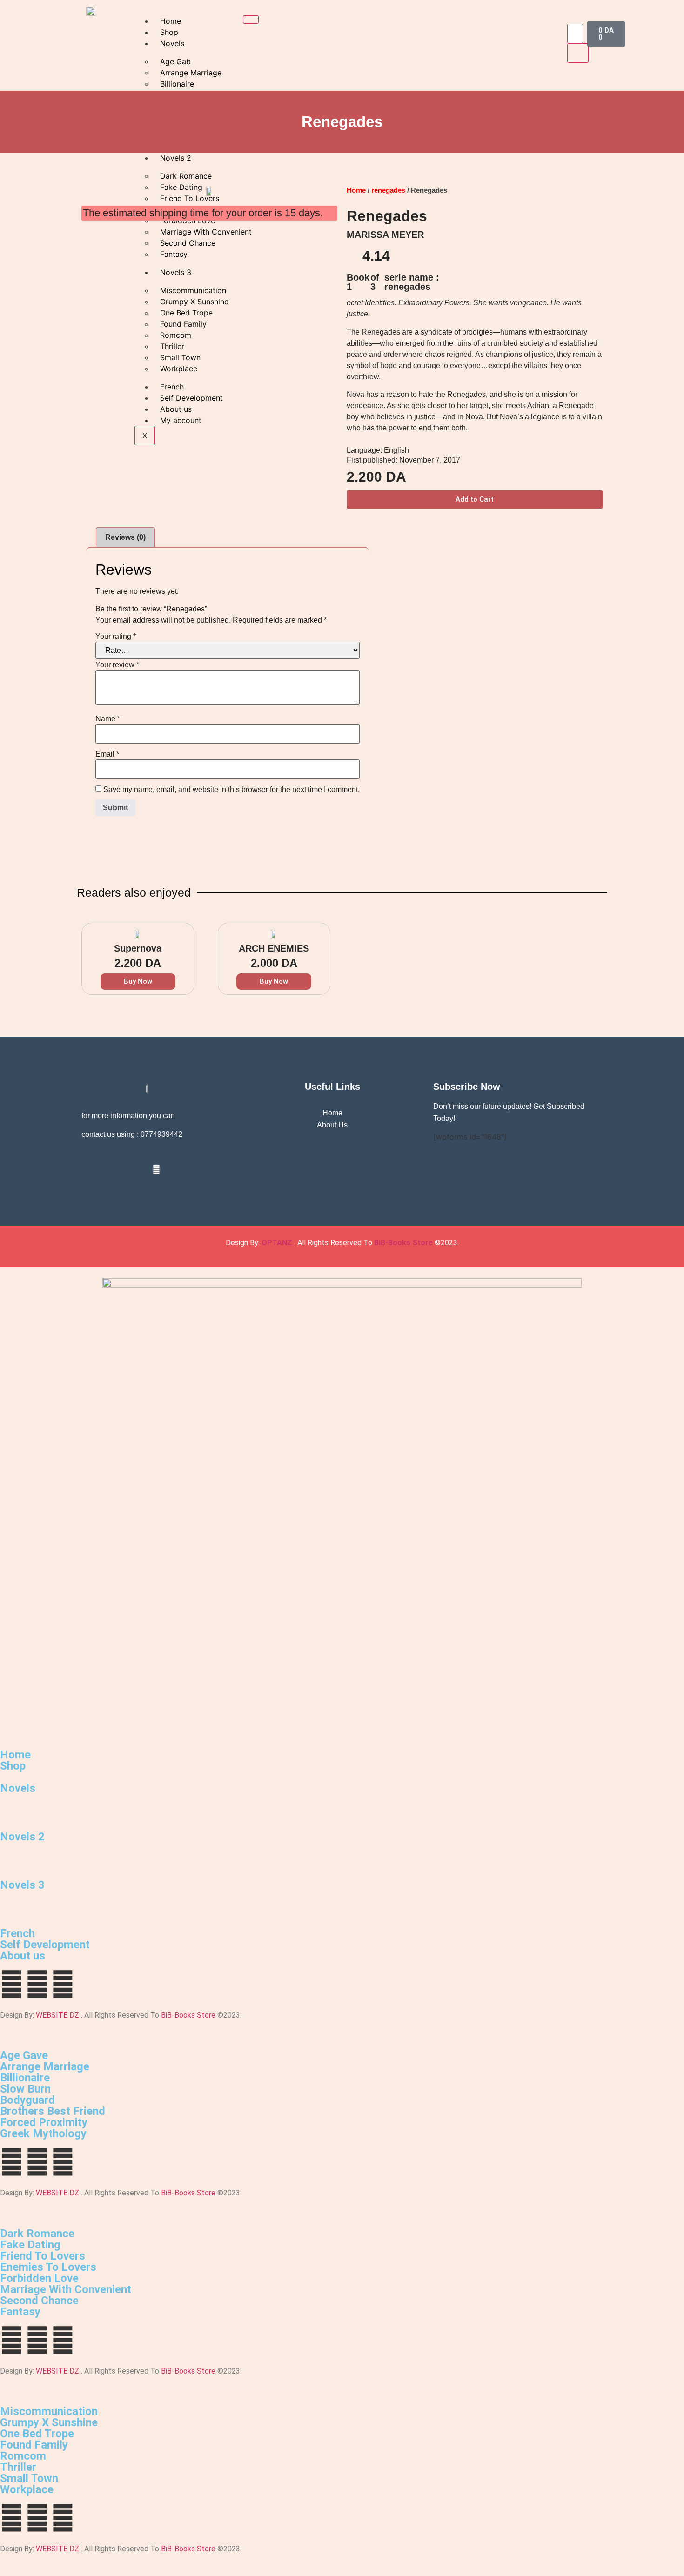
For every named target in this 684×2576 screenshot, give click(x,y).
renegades (388, 190)
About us (23, 1956)
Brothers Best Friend (53, 2111)
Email (107, 754)
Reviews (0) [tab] (125, 537)
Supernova (138, 948)
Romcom (23, 2456)
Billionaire (25, 2078)
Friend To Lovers (43, 2256)
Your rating (116, 637)
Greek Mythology (43, 2133)
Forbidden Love (39, 2278)
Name (108, 719)
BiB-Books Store (403, 1243)
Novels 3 (22, 1885)
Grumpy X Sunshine (49, 2422)
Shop (169, 32)
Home (171, 21)
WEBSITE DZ (57, 2015)
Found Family (34, 2445)
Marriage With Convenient (66, 2289)
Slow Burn (25, 2089)
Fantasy (20, 2312)
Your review (117, 665)
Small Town (29, 2478)
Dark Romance (37, 2234)
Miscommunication (49, 2411)
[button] (475, 500)
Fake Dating (30, 2245)
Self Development (45, 1945)
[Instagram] (156, 1169)
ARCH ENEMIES (274, 948)
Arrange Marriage (45, 2066)
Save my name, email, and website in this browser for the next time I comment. (231, 790)
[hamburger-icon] (251, 20)
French (17, 1933)
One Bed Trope (37, 2434)
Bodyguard (27, 2100)
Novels (172, 43)
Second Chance (39, 2301)
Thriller (18, 2467)
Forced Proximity (44, 2122)
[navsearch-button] (573, 14)
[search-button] (578, 53)
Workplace (27, 2489)
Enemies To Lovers (48, 2267)
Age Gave (24, 2055)
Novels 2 (22, 1837)
